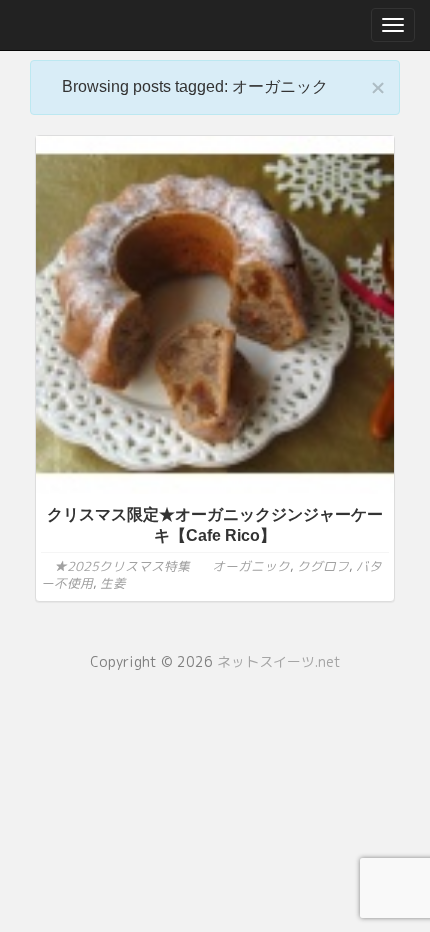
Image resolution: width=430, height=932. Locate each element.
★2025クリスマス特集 (122, 566)
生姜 (113, 583)
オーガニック (251, 566)
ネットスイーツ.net (279, 661)
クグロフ (323, 566)
